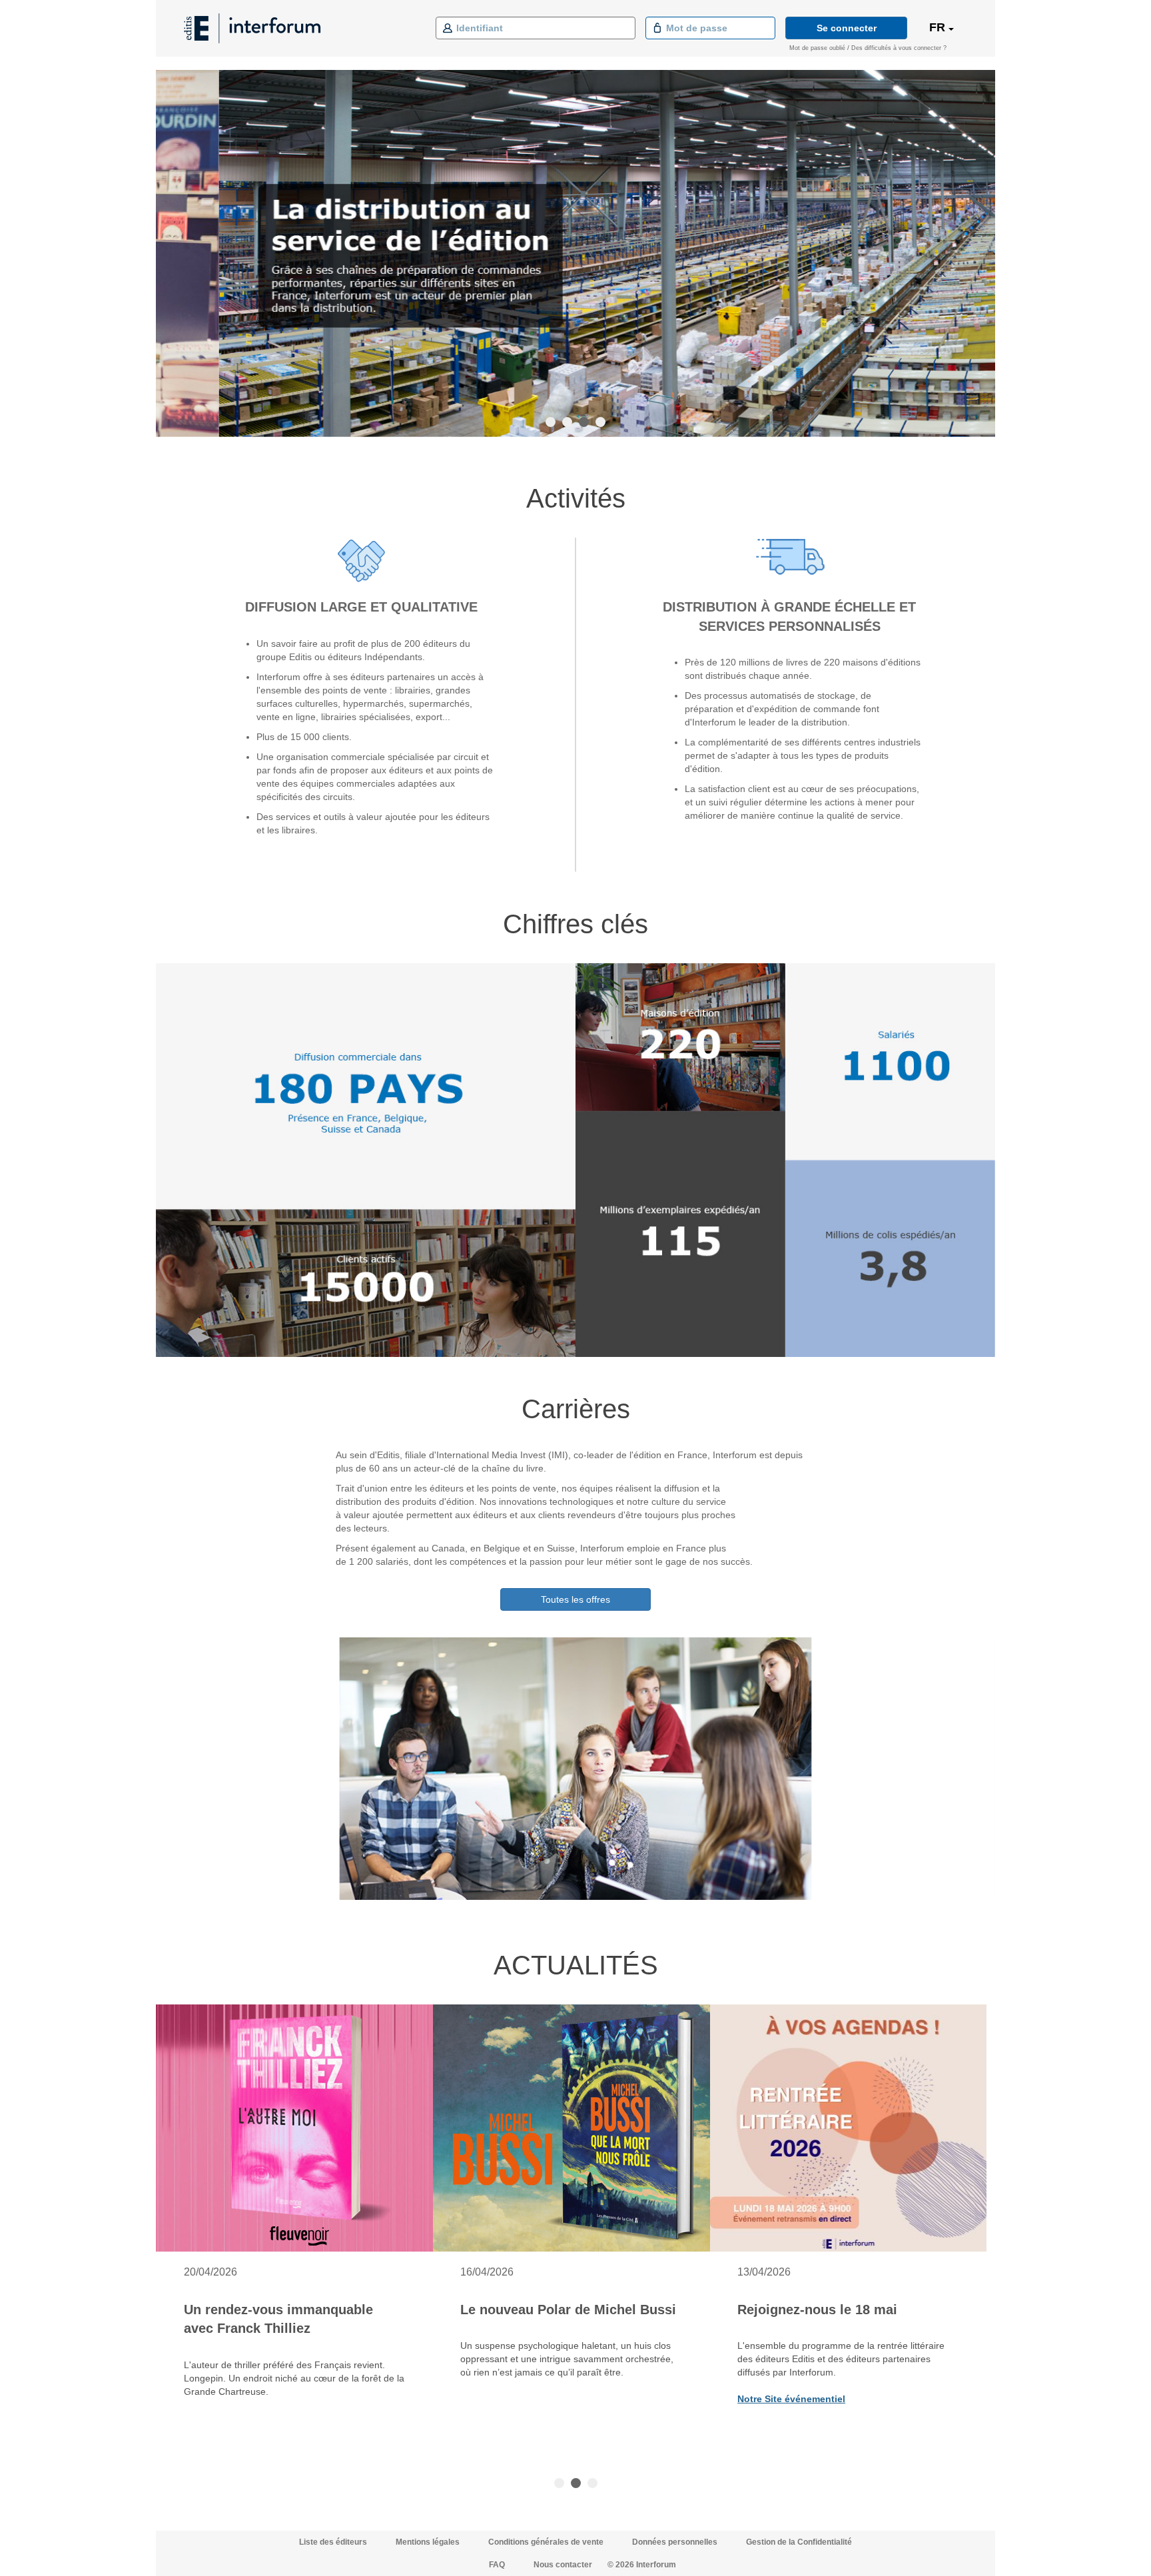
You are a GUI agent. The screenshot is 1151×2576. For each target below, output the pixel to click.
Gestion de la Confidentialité (799, 2542)
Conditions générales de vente (547, 2542)
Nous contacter (563, 2565)
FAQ (497, 2565)
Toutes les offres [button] (575, 1599)
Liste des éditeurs (334, 2542)
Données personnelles (676, 2542)
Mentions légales (429, 2542)
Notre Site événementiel (791, 2399)
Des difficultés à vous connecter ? (899, 48)
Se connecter (847, 28)
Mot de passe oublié (817, 48)
